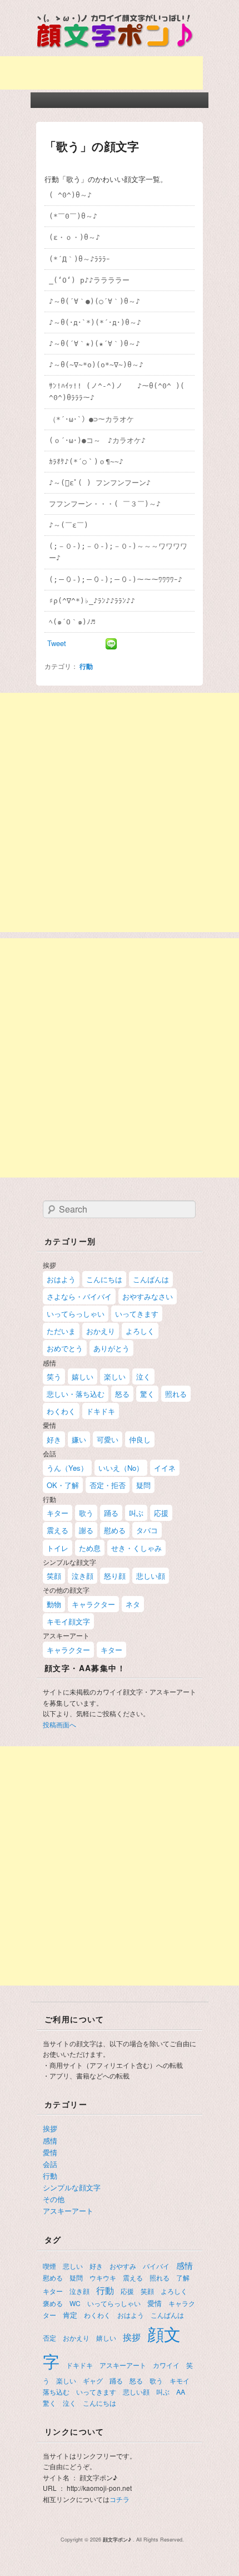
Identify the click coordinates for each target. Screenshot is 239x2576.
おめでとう (65, 1348)
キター (58, 1513)
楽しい (115, 1376)
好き (54, 1439)
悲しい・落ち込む (76, 1394)
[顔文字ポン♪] (115, 50)
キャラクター (93, 1604)
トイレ (58, 1548)
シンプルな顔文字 (72, 2187)
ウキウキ (103, 2277)
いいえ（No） (121, 1468)
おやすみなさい (148, 1296)
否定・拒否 (108, 1485)
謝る (86, 1530)
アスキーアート (68, 2211)
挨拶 (50, 2128)
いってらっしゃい (76, 1314)
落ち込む (56, 2392)
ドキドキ (101, 1411)
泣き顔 (83, 1576)
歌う (86, 1513)
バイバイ (156, 2266)
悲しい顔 (151, 1576)
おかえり (101, 1331)
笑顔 (54, 1576)
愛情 (50, 2152)
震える (58, 1530)
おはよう (61, 1279)
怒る (122, 1394)
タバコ (147, 1530)
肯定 (70, 2315)
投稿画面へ (59, 1724)
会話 (50, 2164)
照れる (176, 1394)
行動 (86, 666)
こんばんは (151, 1279)
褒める (53, 2303)
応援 (161, 1513)
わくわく (61, 1411)
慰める (115, 1530)
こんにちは (104, 1279)
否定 (49, 2338)
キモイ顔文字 (68, 1621)
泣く (143, 1376)
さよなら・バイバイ (79, 1296)
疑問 (143, 1485)
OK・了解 (63, 1485)
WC (75, 2303)
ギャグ (93, 2380)
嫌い (79, 1439)
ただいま (61, 1331)
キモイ (180, 2380)
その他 (54, 2199)
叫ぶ (136, 1513)
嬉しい (83, 1376)
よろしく (140, 1331)
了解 (183, 2277)
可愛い (108, 1439)
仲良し (140, 1439)
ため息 (90, 1548)
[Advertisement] (120, 812)
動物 (54, 1604)
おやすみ (123, 2266)
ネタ (133, 1604)
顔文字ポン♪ (118, 2540)
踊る (111, 1513)
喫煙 (49, 2266)
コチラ (120, 2499)
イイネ (165, 1468)
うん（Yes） (67, 1468)
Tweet (57, 643)
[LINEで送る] (111, 643)
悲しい (73, 2266)
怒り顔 (115, 1576)
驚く (147, 1394)
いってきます (137, 1314)
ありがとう (111, 1348)
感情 (50, 2141)
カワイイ (166, 2365)
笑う (54, 1376)
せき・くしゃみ (136, 1548)
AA (181, 2392)
